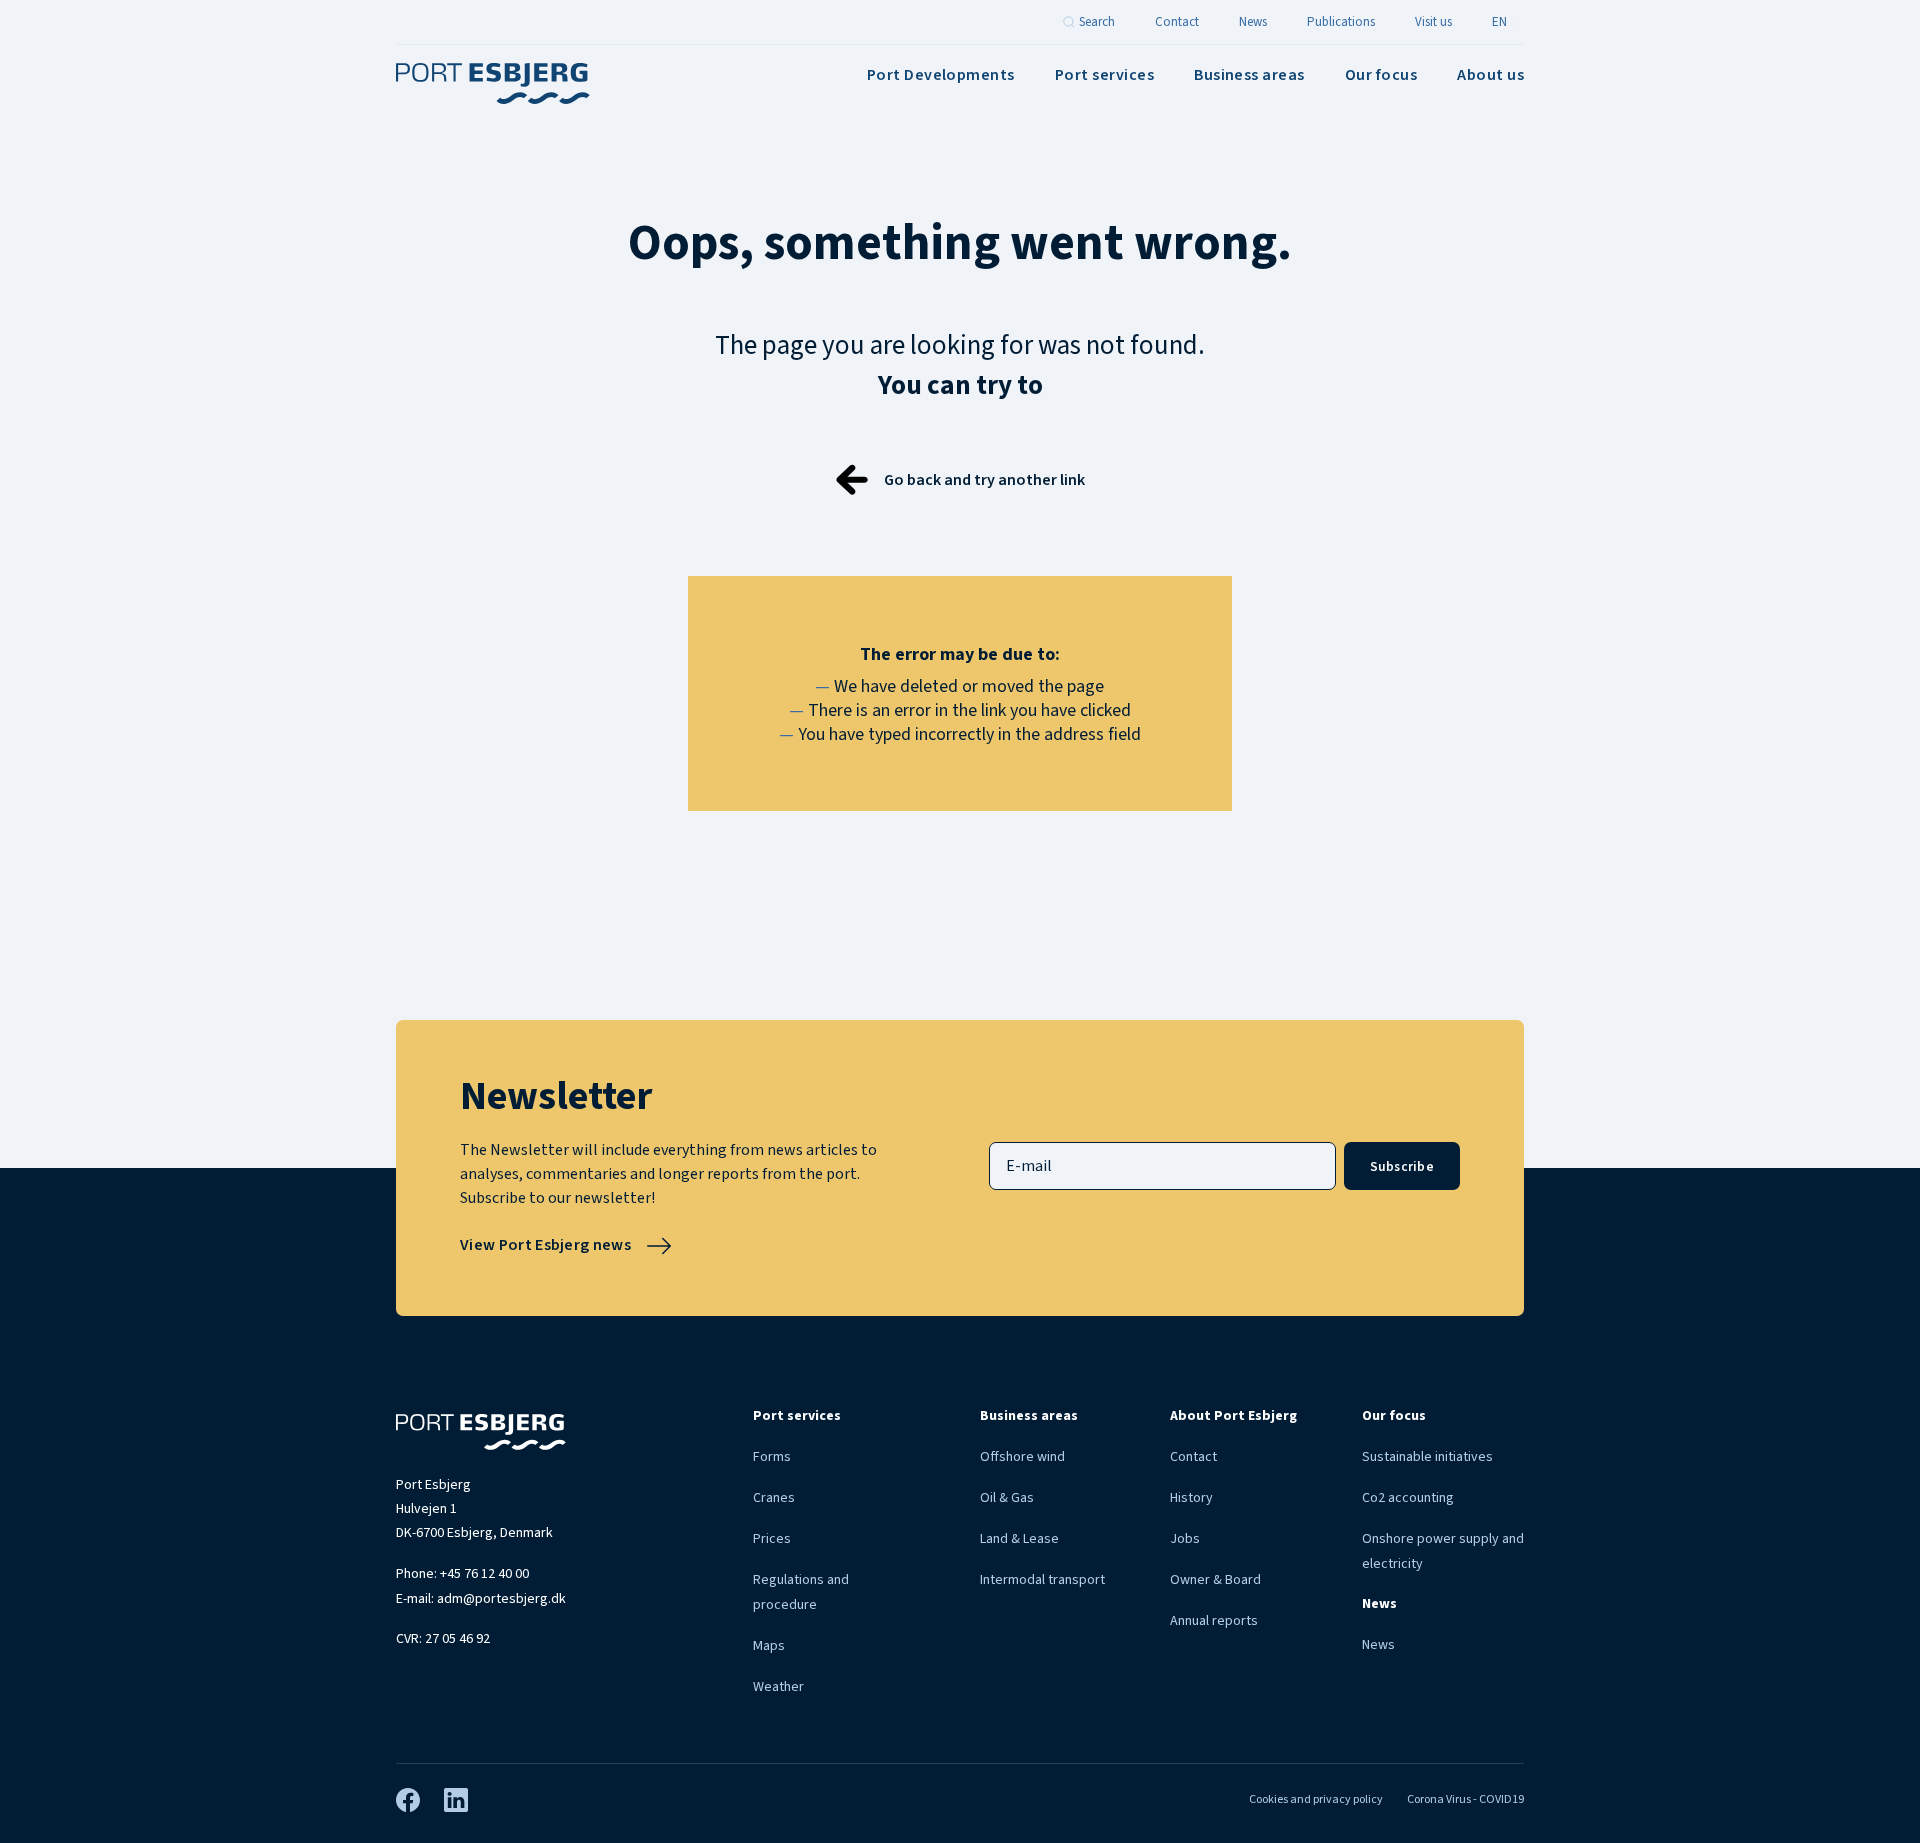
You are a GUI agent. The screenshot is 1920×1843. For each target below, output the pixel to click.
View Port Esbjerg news (545, 1245)
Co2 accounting (1408, 1498)
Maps (769, 1646)
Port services (1104, 75)
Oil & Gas (1007, 1498)
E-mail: (481, 1599)
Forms (772, 1457)
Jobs (1185, 1539)
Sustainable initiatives (1427, 1457)
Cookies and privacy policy (1316, 1799)
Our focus (1381, 75)
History (1191, 1498)
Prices (772, 1539)
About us (1490, 75)
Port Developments (941, 75)
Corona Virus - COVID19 (1465, 1799)
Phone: (462, 1574)
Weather (778, 1687)
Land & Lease (1019, 1539)
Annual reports (1214, 1621)
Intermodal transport (1042, 1580)
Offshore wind (1022, 1457)
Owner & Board (1215, 1580)
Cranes (774, 1498)
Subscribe (1402, 1166)
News (1378, 1645)
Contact (1193, 1457)
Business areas (1249, 75)
